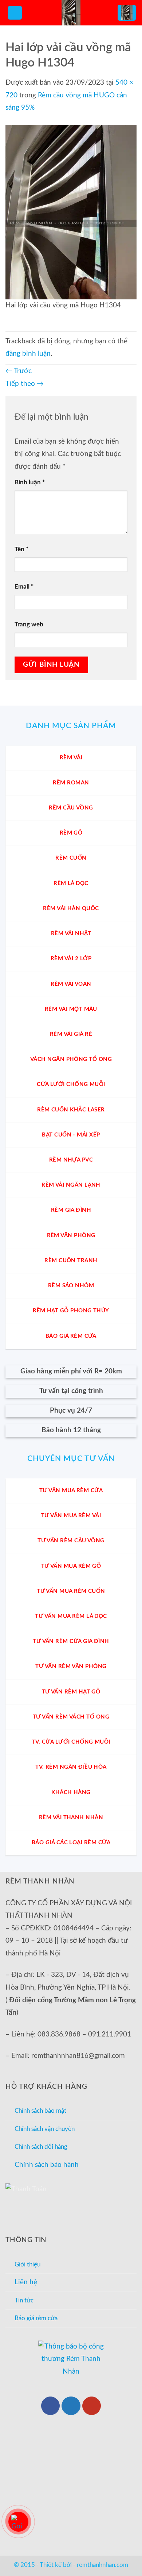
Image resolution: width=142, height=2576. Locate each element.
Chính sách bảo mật (40, 2111)
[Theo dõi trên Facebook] (50, 2406)
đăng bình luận (28, 354)
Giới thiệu (27, 2264)
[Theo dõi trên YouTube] (92, 2406)
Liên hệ (26, 2282)
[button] (15, 13)
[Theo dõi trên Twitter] (71, 2406)
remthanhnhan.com (102, 2565)
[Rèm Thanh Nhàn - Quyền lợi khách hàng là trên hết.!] (71, 13)
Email (24, 587)
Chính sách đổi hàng (41, 2147)
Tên (21, 549)
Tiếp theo (25, 384)
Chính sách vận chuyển (45, 2129)
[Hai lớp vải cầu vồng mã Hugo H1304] (71, 212)
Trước (19, 371)
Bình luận (30, 482)
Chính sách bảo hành (47, 2165)
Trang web (29, 624)
